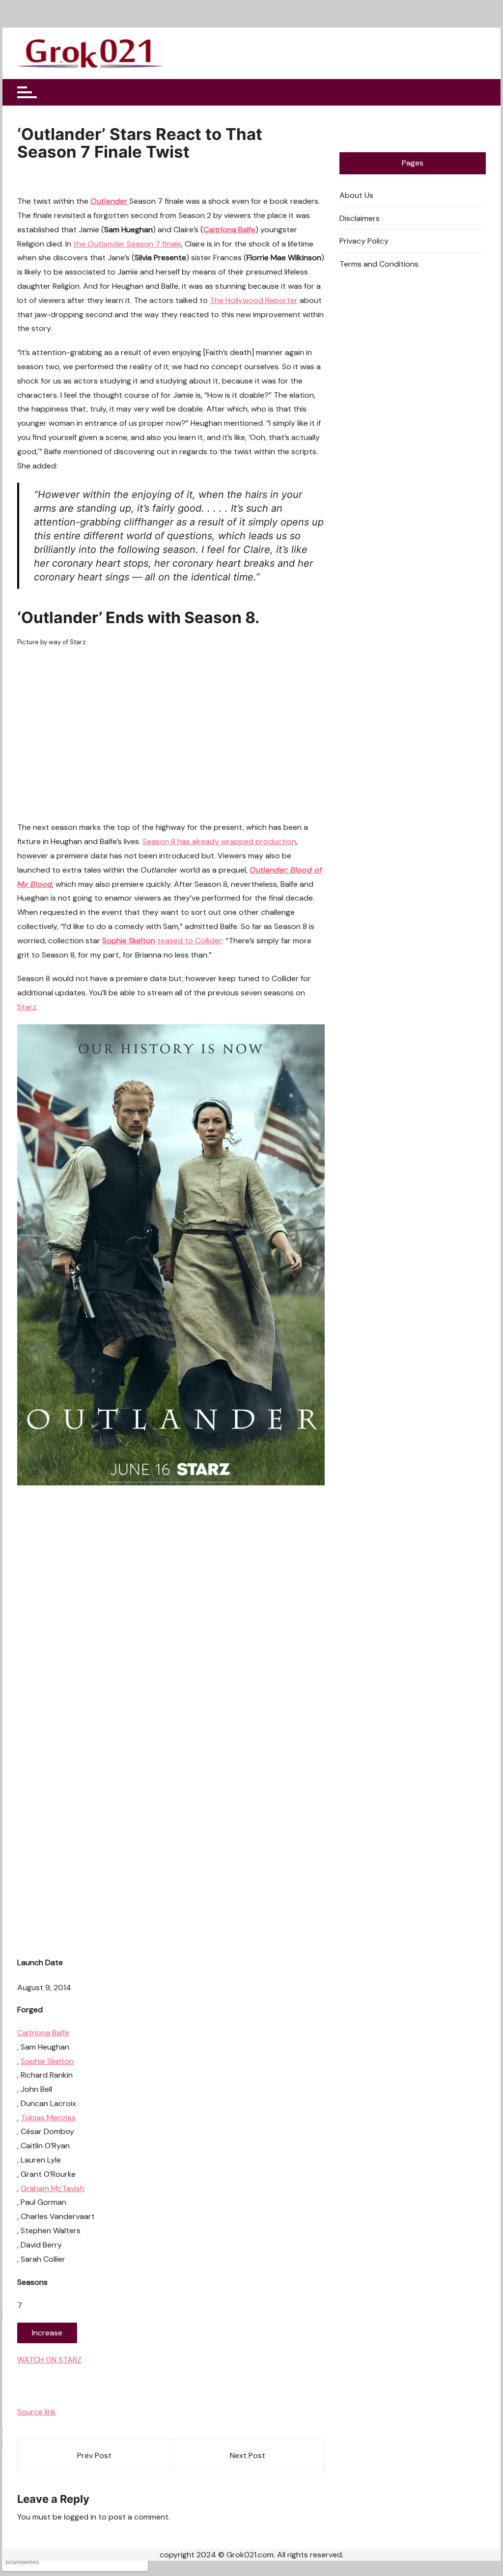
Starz (27, 1007)
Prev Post (94, 2455)
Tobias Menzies (48, 2118)
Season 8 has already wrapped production (219, 841)
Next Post (248, 2455)
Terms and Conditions (379, 264)
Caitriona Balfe (43, 2033)
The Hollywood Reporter (254, 300)
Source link (37, 2412)
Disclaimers (360, 218)
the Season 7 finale (127, 244)
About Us (356, 195)
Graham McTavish (53, 2188)
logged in (80, 2517)
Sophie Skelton (47, 2061)
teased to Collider (190, 941)
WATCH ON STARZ (49, 2360)
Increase (47, 2333)
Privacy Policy (364, 241)
